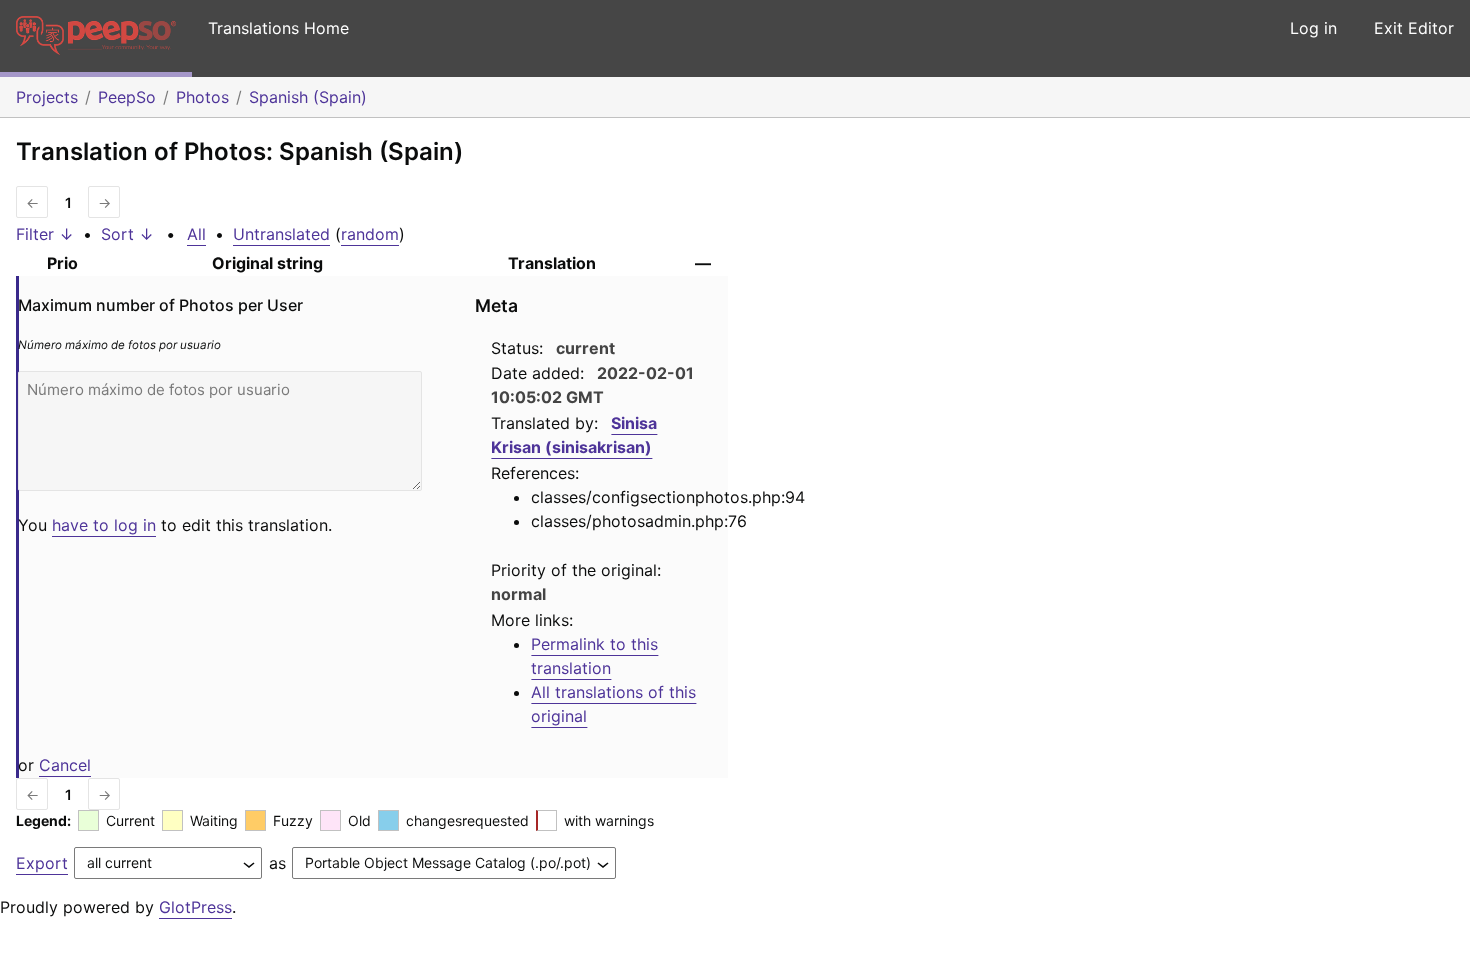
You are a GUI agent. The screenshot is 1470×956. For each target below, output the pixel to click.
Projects (47, 97)
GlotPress (195, 907)
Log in (1313, 28)
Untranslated (281, 234)
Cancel (65, 765)
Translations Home (278, 28)
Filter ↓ (45, 234)
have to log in (104, 525)
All (196, 234)
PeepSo (127, 97)
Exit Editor (1414, 28)
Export (42, 863)
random (370, 234)
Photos (202, 97)
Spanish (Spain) (308, 97)
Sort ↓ (127, 234)
